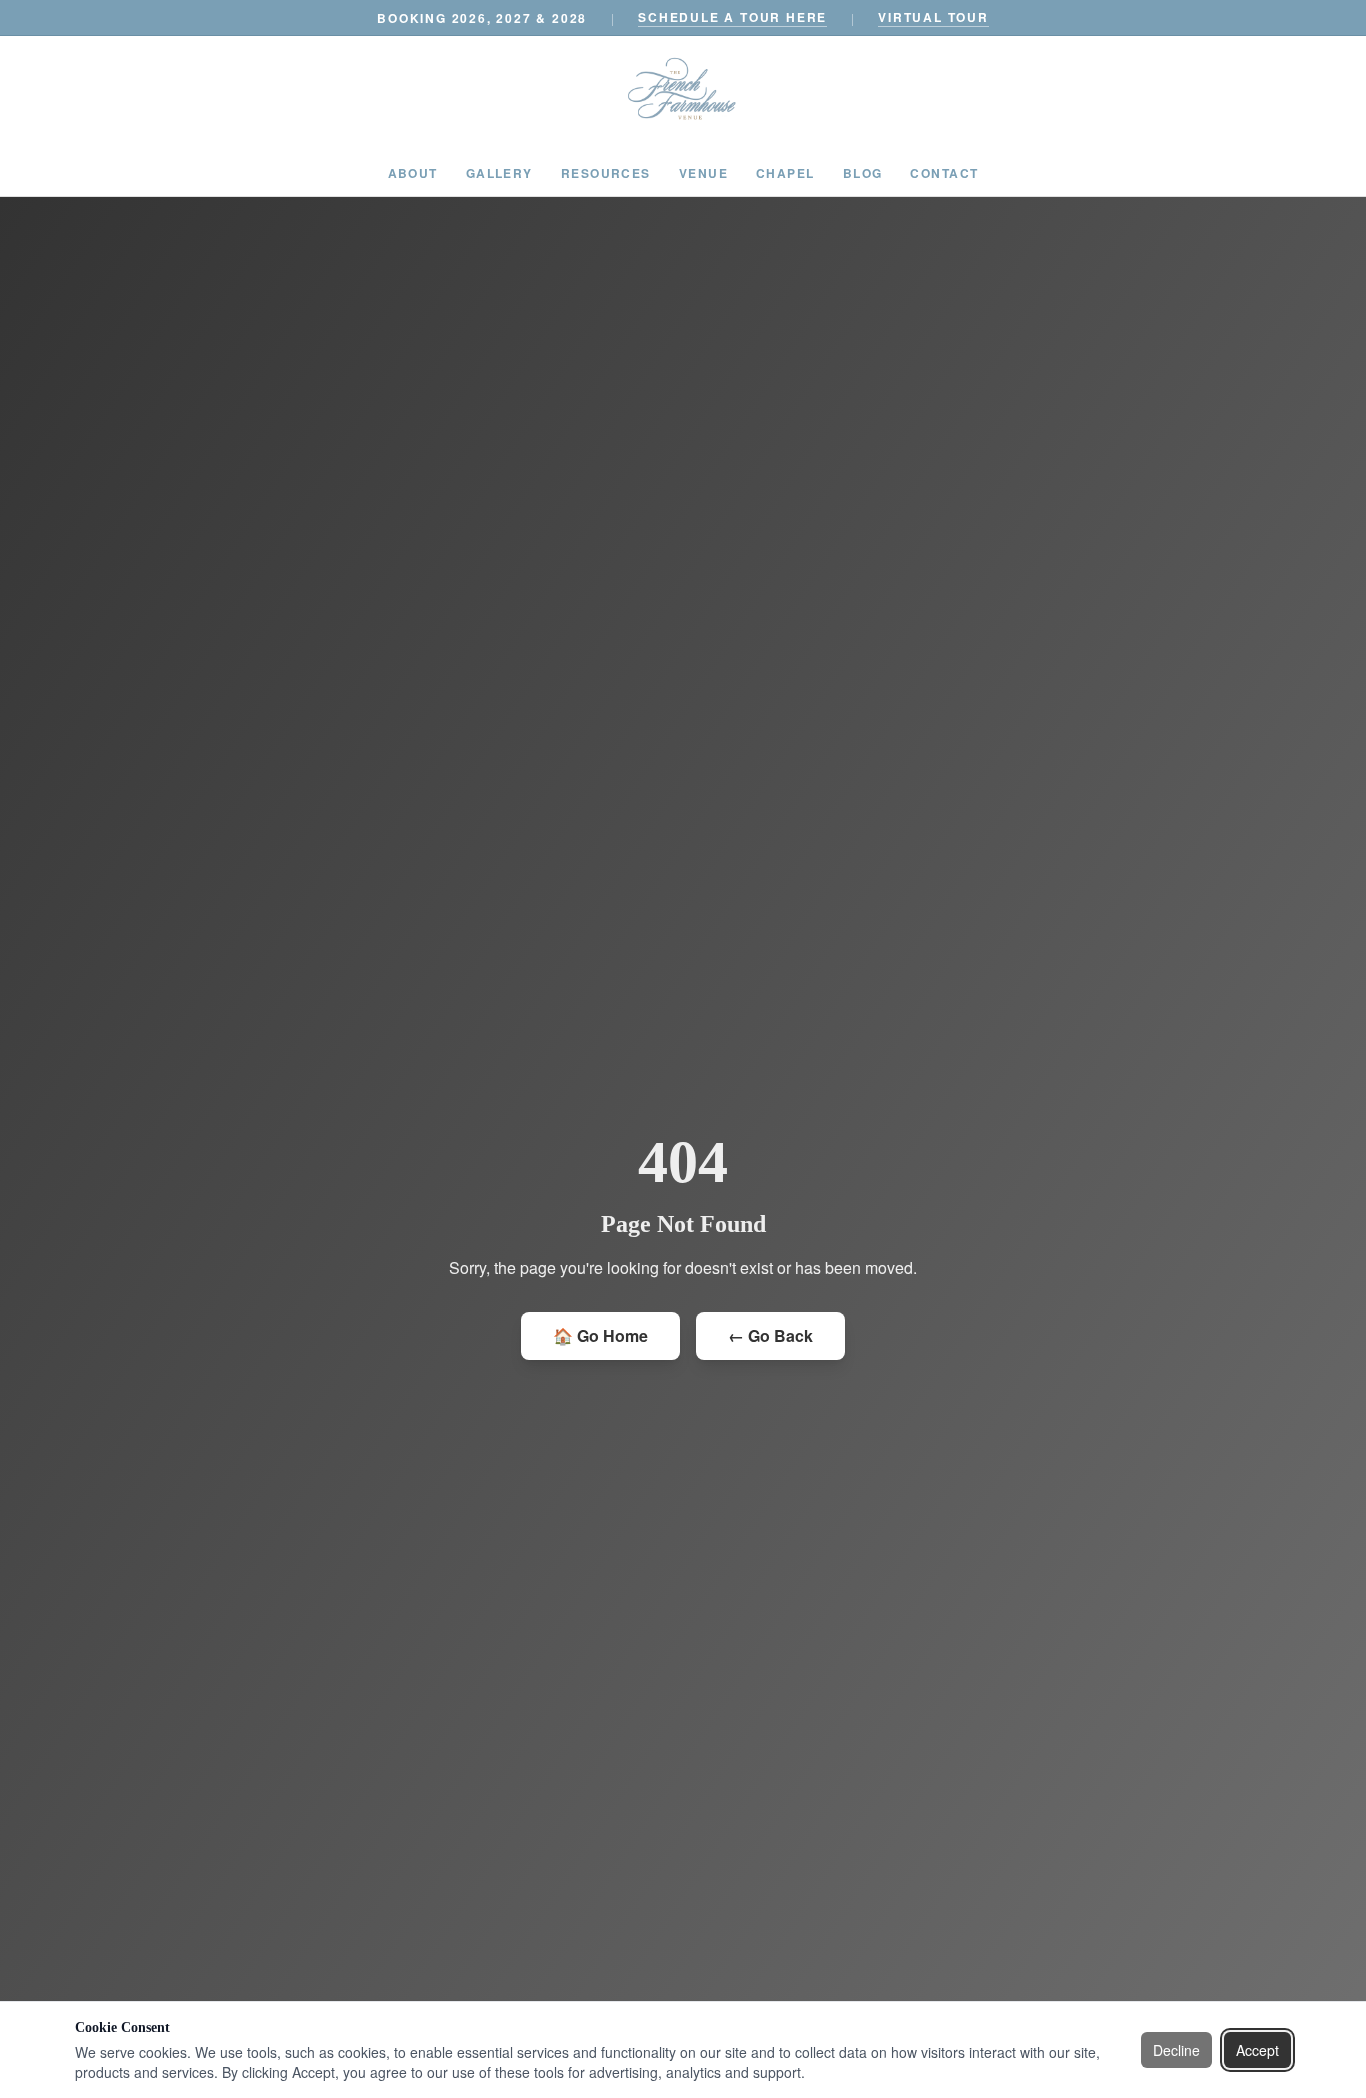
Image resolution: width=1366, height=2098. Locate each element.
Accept (1257, 2050)
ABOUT (413, 173)
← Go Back (770, 1335)
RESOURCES (606, 173)
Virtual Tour (933, 17)
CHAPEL (785, 173)
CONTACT (944, 173)
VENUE (703, 173)
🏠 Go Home (600, 1335)
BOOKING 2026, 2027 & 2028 (482, 18)
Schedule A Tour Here (732, 17)
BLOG (863, 173)
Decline (1176, 2050)
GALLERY (499, 173)
